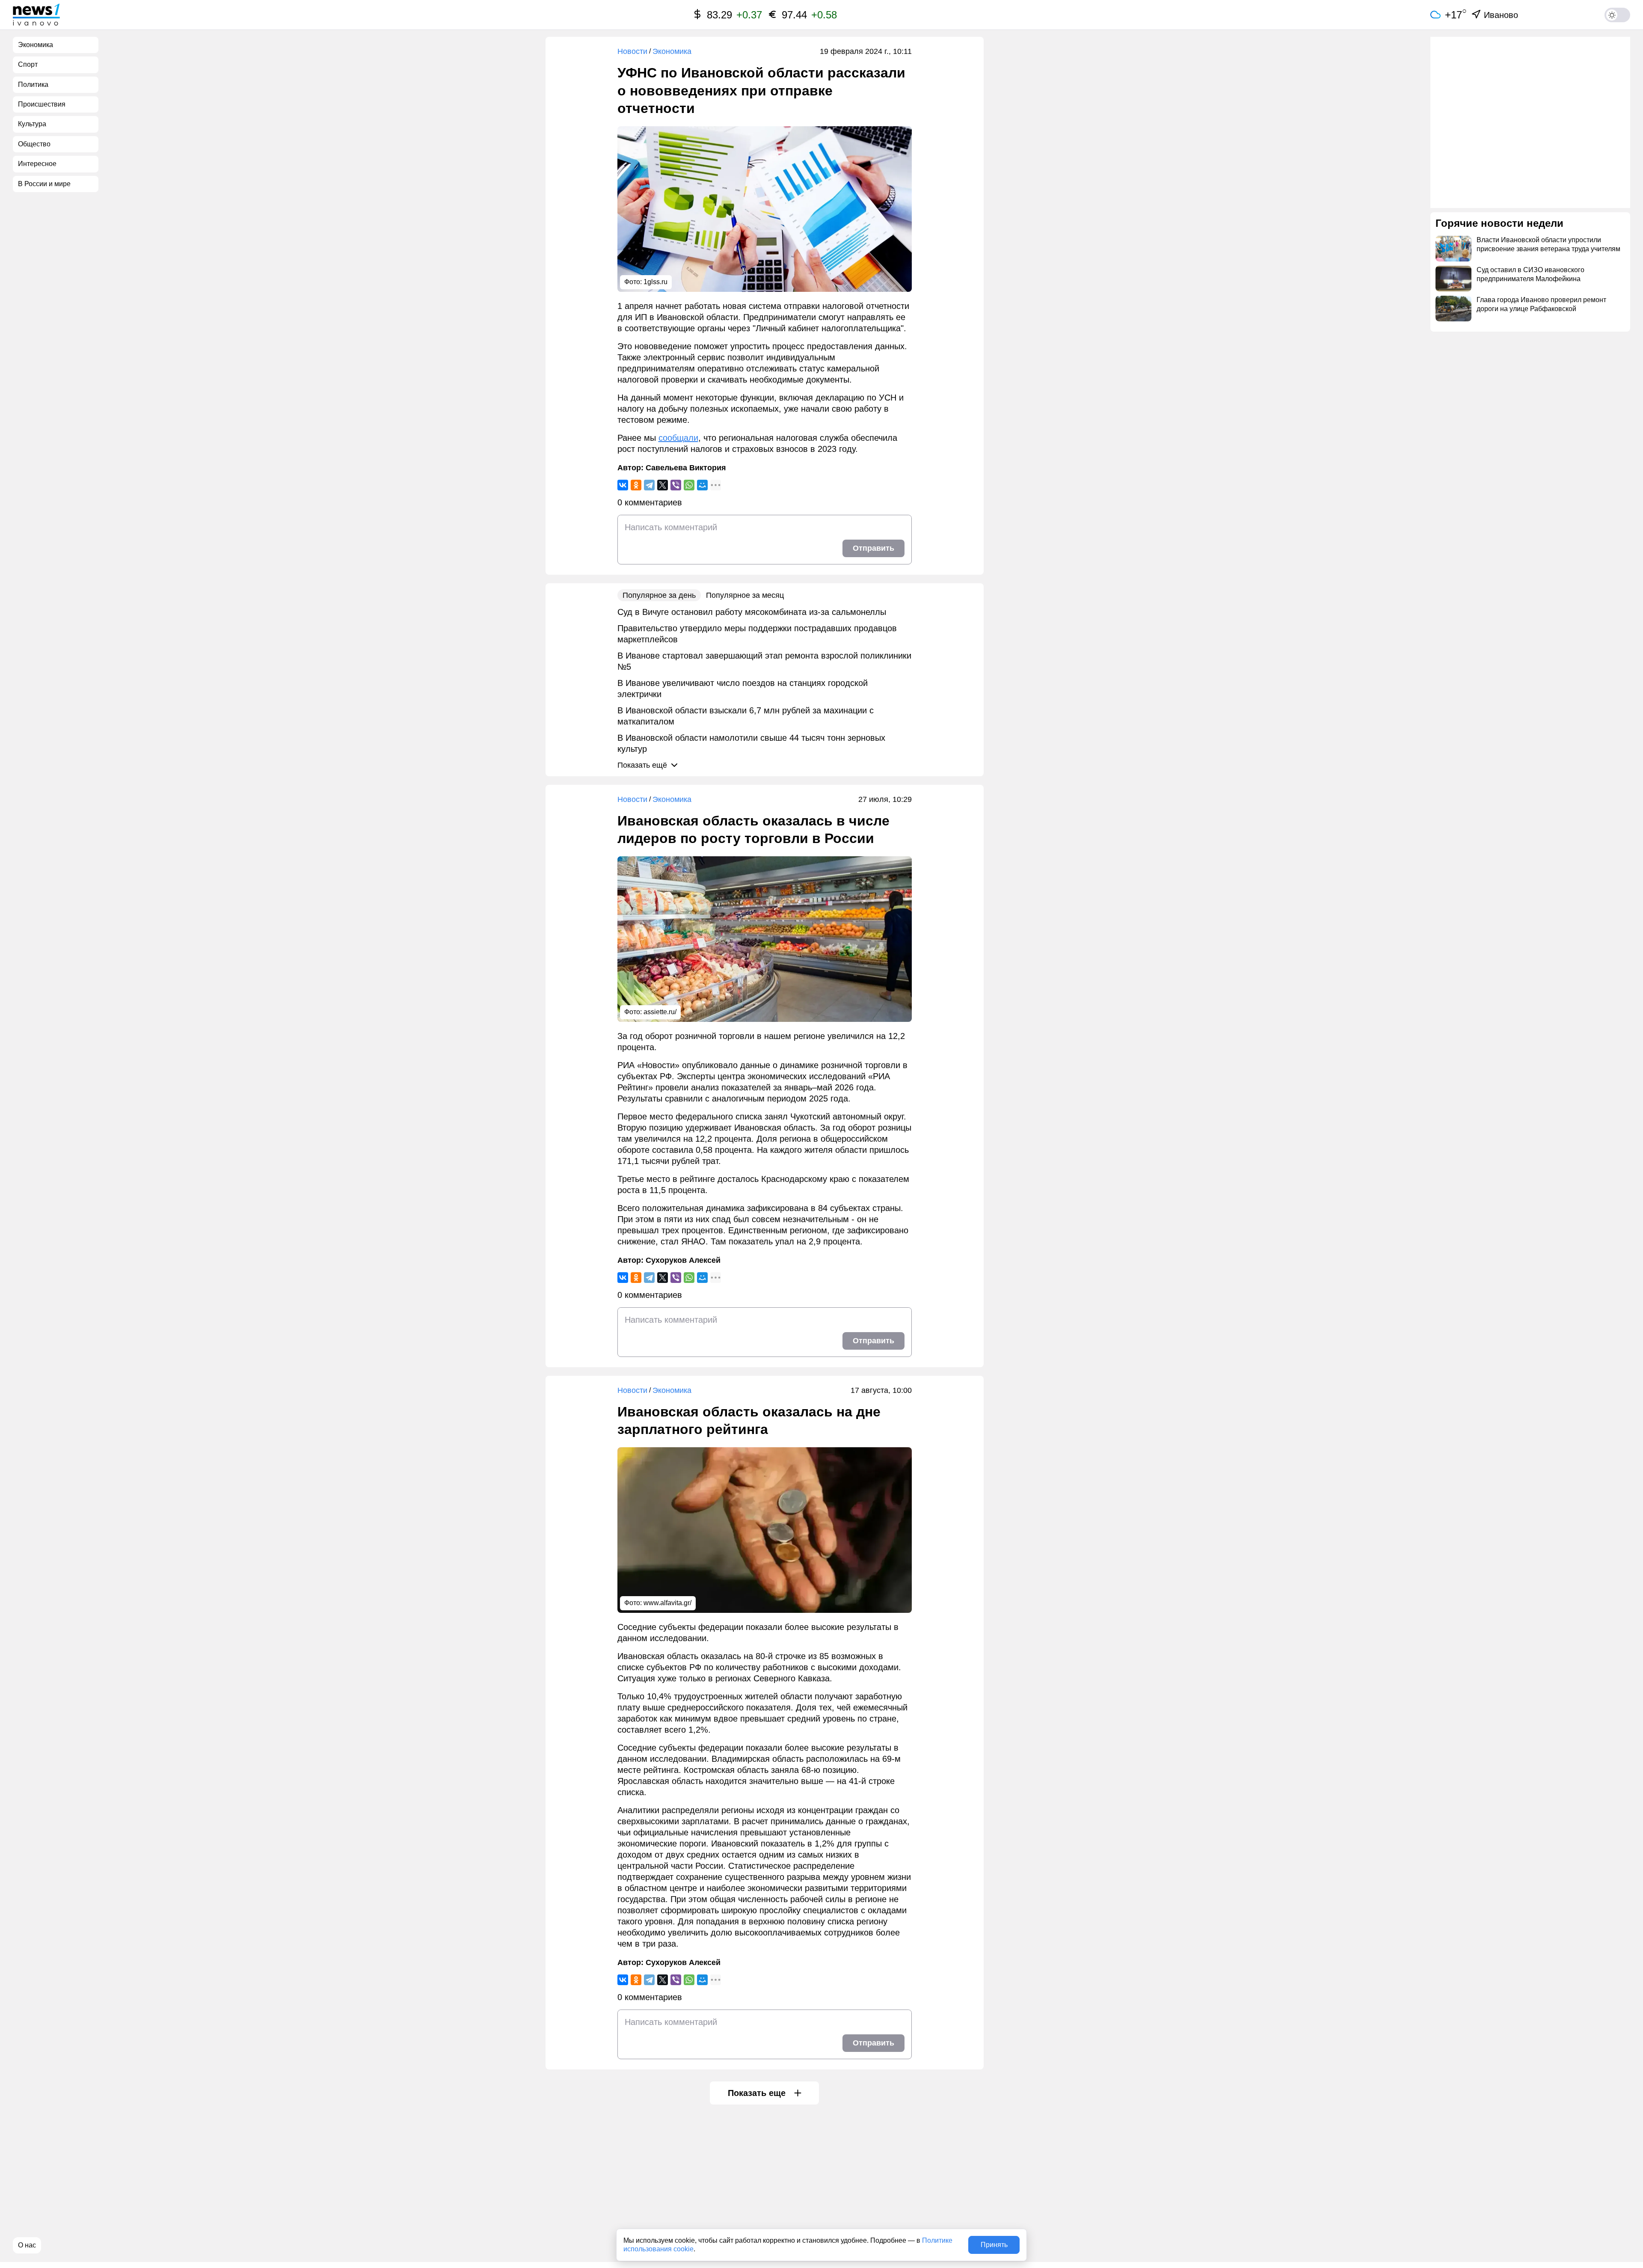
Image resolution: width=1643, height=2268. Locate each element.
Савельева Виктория (686, 468)
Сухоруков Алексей (683, 1260)
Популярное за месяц (745, 595)
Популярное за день (659, 595)
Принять (994, 2245)
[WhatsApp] (689, 485)
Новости (632, 51)
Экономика (672, 51)
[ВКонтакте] (623, 485)
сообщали (678, 438)
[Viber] (676, 485)
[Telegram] (649, 485)
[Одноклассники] (636, 485)
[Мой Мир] (702, 485)
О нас (27, 2245)
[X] (663, 485)
